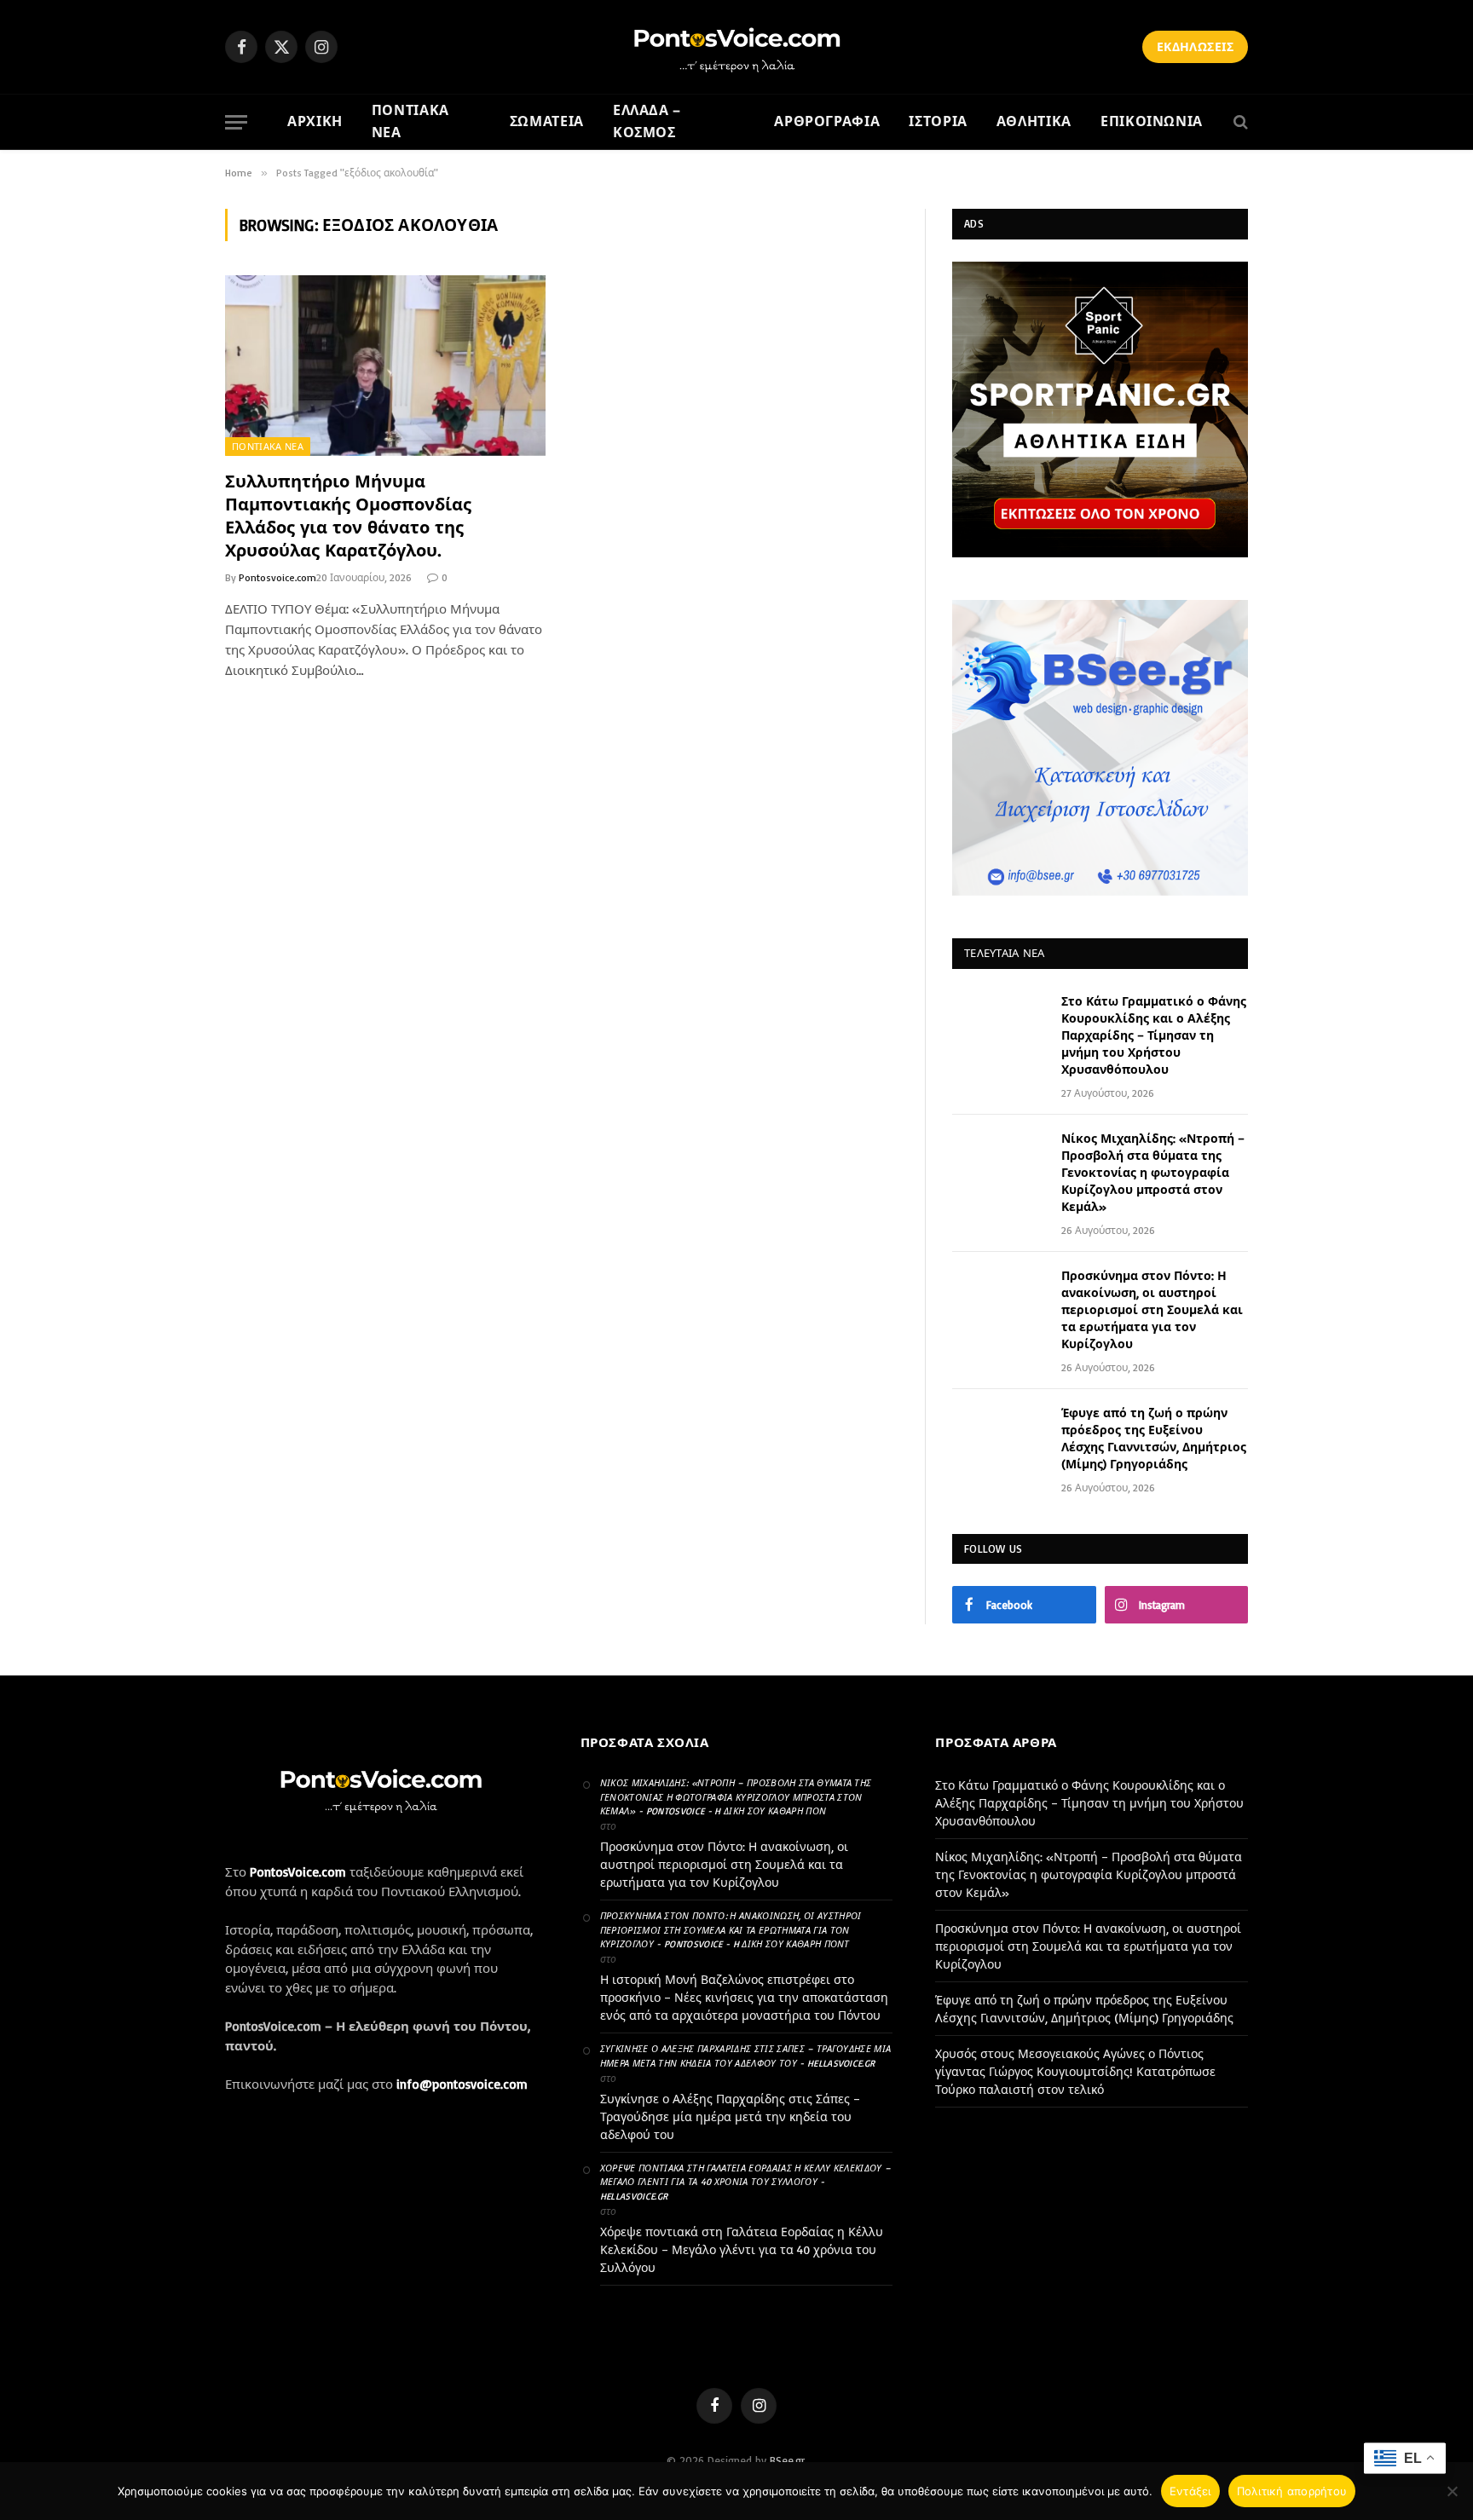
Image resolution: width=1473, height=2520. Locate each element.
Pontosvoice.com (277, 577)
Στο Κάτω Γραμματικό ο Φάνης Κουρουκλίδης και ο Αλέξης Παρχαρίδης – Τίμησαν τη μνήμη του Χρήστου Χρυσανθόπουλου (1154, 1035)
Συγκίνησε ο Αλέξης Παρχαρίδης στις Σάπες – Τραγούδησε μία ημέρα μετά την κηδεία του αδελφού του (730, 2116)
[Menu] (236, 122)
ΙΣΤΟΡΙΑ (938, 121)
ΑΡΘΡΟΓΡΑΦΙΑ (827, 121)
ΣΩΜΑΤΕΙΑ (547, 121)
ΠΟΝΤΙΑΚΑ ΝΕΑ (410, 121)
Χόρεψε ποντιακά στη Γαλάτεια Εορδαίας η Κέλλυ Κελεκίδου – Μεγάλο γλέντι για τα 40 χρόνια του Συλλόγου (742, 2249)
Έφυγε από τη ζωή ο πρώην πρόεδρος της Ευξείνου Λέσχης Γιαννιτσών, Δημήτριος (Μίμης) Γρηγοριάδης (1154, 1438)
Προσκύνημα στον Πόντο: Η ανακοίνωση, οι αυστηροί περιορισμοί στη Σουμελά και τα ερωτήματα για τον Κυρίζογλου (1152, 1309)
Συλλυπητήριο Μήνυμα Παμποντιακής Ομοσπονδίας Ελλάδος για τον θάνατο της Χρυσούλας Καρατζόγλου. (348, 516)
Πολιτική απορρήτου (1292, 2491)
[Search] (1239, 122)
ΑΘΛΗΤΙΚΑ (1034, 121)
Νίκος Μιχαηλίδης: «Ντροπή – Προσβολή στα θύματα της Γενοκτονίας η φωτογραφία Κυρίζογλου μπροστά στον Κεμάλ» (1153, 1172)
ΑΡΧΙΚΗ (315, 121)
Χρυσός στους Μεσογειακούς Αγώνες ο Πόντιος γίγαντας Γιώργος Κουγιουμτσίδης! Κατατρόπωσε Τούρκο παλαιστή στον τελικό (1075, 2071)
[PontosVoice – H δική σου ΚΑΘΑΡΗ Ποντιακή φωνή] (737, 47)
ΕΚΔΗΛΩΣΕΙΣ (1195, 46)
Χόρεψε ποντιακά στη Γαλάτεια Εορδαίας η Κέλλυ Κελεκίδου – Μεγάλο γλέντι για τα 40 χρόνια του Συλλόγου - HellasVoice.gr (746, 2182)
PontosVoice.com (298, 1872)
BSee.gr (787, 2460)
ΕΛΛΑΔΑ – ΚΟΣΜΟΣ (647, 121)
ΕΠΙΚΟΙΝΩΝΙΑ (1152, 121)
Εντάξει (1190, 2491)
